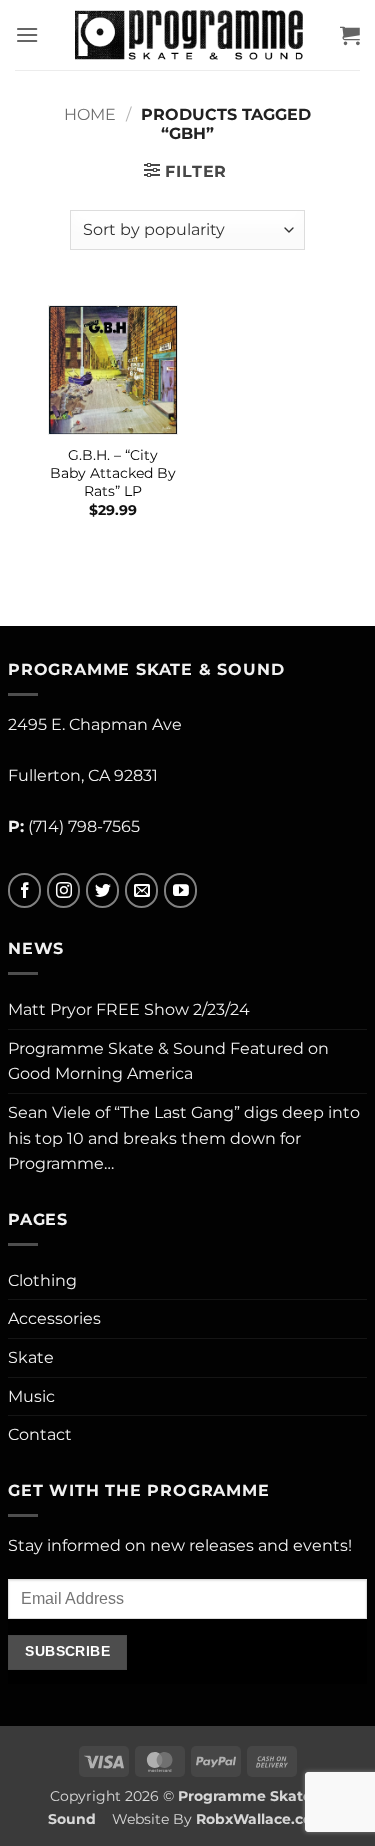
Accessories (54, 1318)
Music (31, 1396)
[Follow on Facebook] (24, 890)
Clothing (42, 1280)
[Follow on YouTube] (180, 890)
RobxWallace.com (261, 1819)
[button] (27, 34)
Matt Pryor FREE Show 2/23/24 (129, 1009)
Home (90, 114)
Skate (31, 1357)
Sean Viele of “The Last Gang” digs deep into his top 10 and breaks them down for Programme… (184, 1138)
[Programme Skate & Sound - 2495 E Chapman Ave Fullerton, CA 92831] (189, 35)
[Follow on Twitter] (102, 890)
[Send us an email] (141, 890)
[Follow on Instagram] (63, 890)
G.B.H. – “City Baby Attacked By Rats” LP (113, 472)
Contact (40, 1434)
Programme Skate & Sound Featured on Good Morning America (168, 1061)
